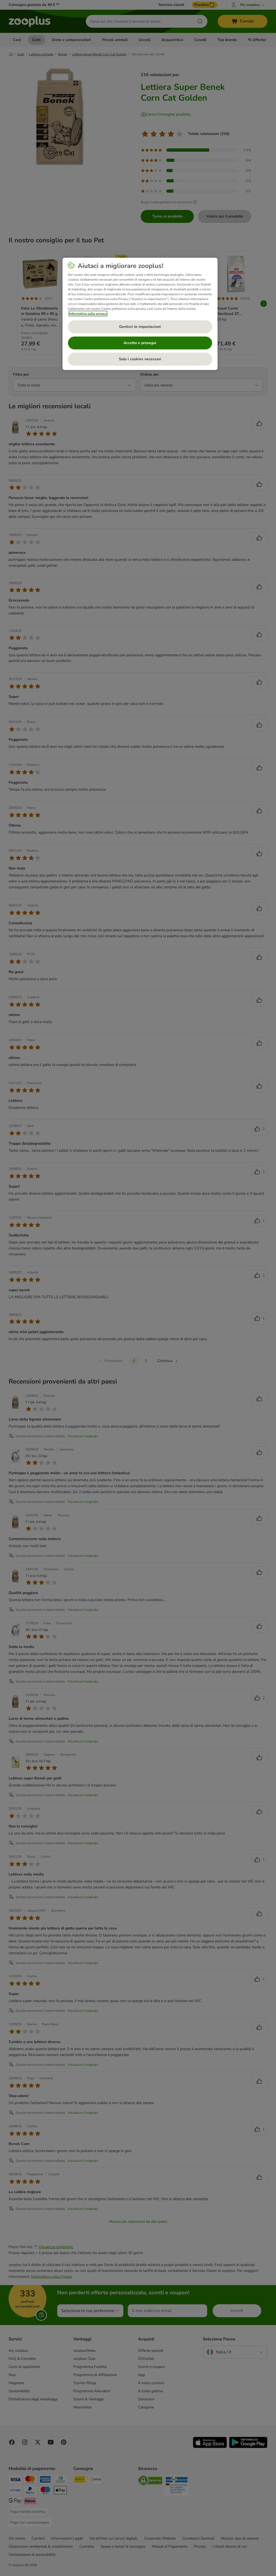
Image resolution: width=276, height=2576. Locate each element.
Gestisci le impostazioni (140, 327)
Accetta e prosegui (140, 343)
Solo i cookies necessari (140, 359)
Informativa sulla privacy (88, 314)
